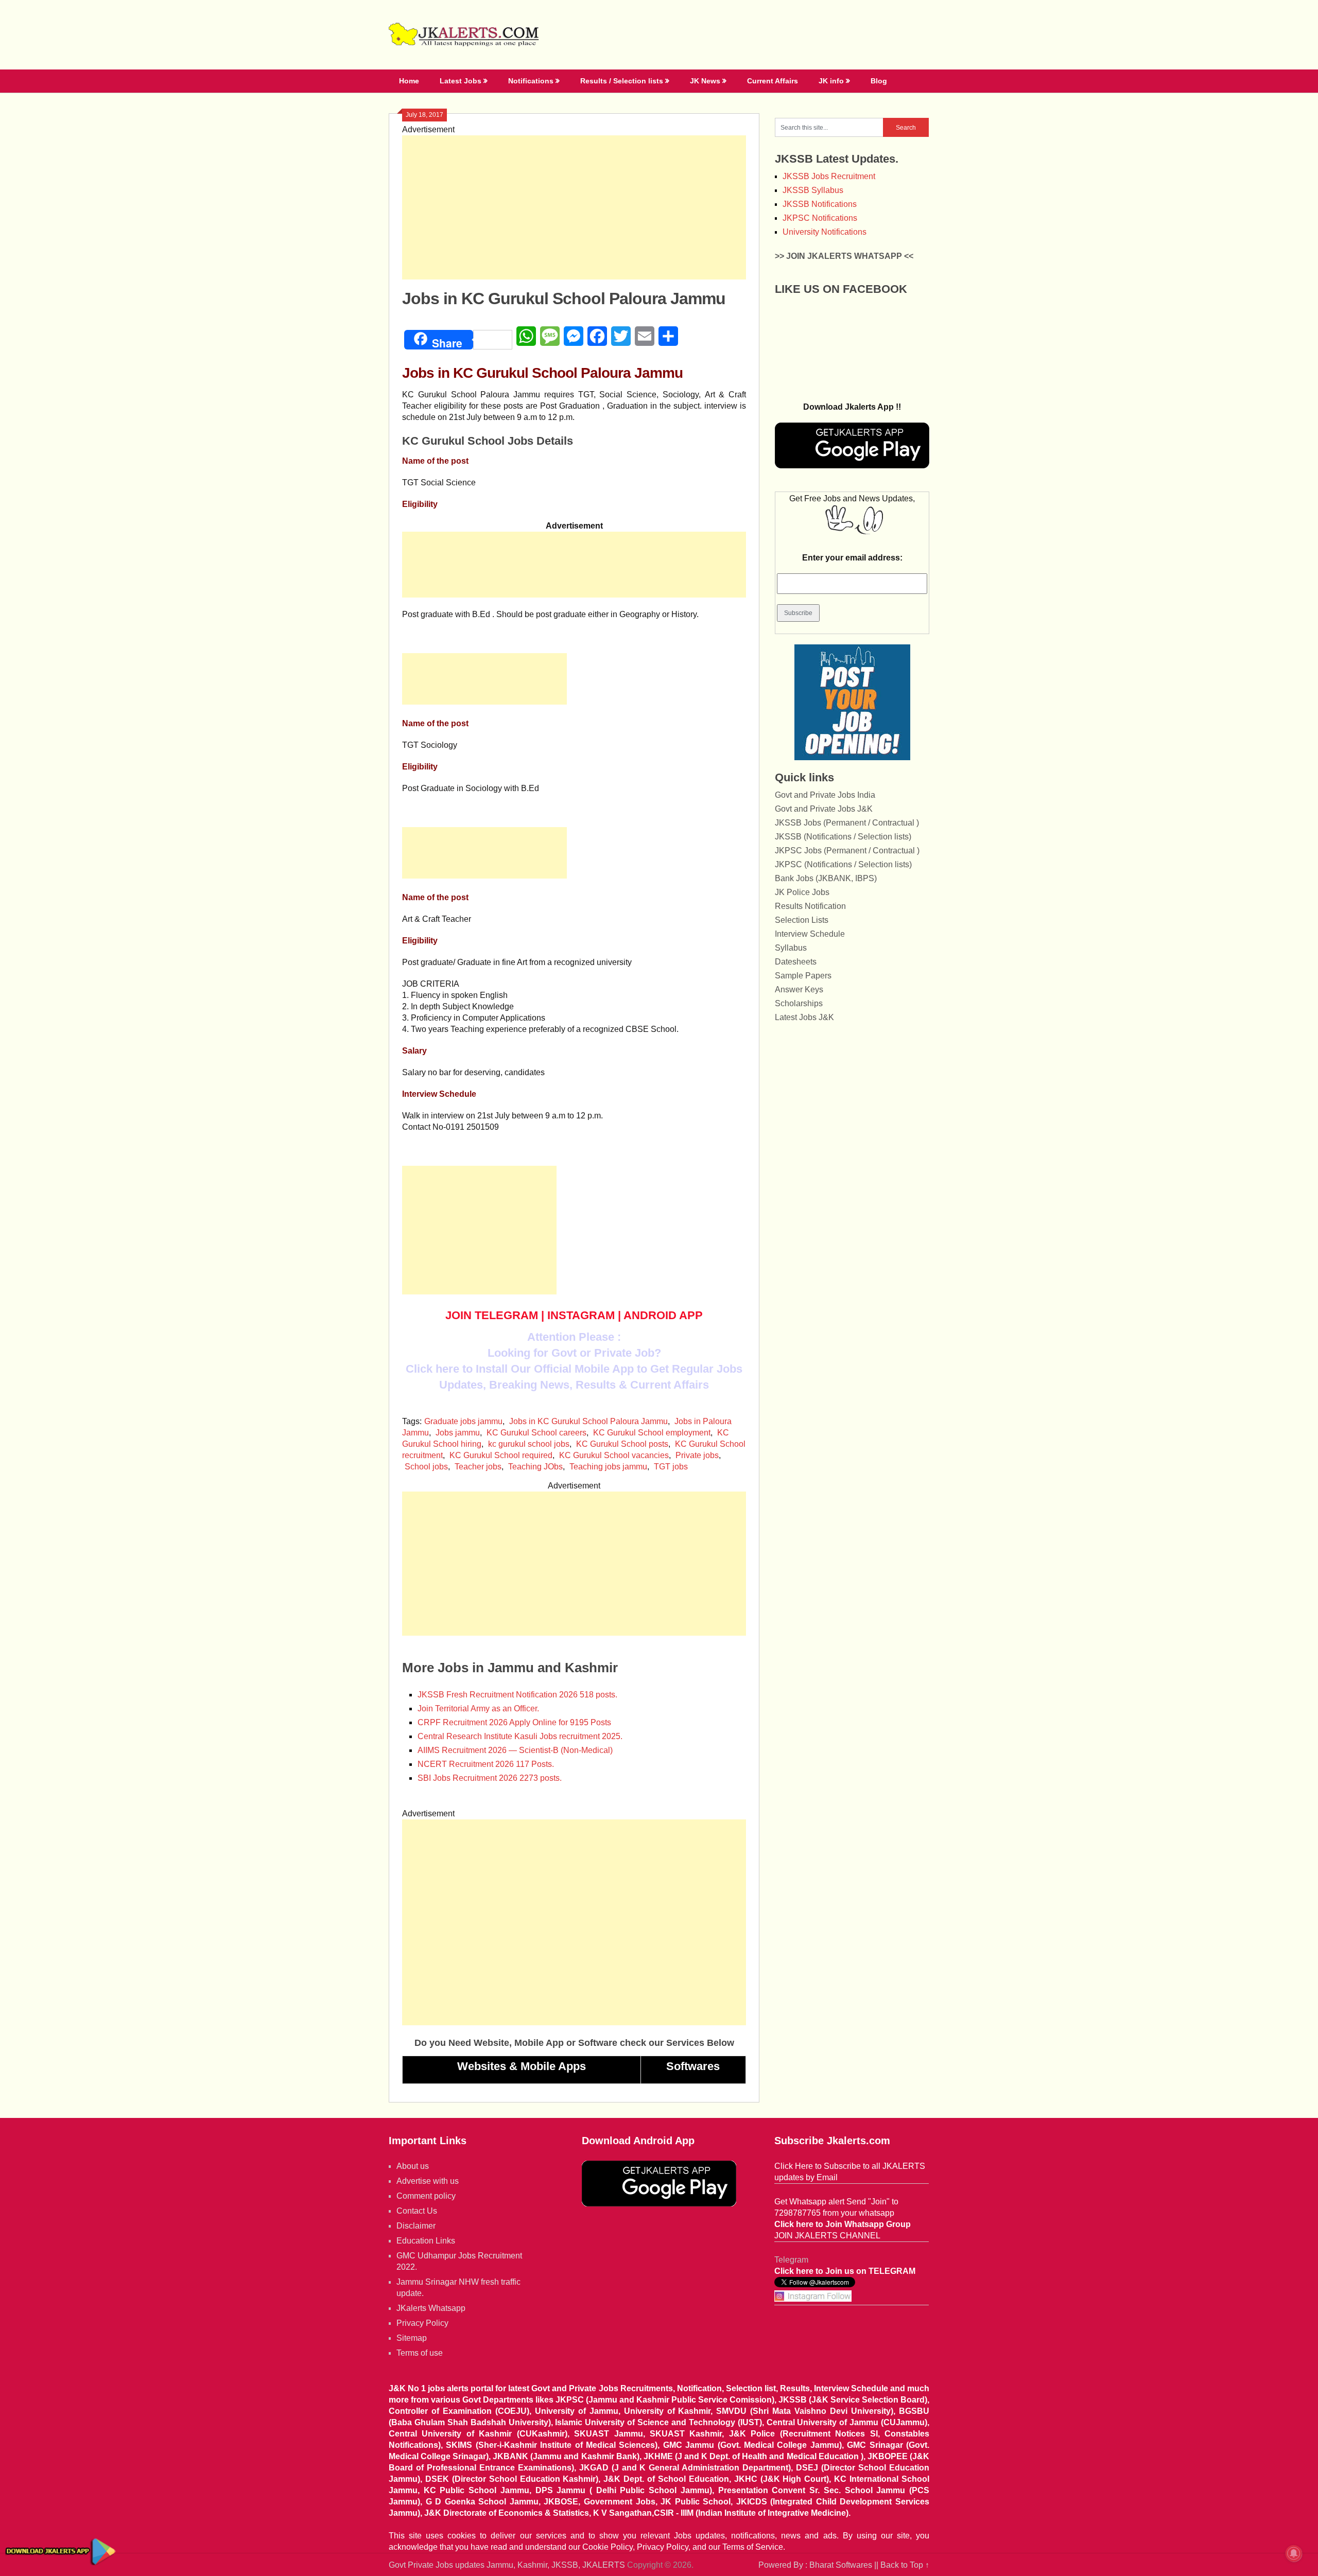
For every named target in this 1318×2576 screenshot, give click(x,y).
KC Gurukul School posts (622, 1444)
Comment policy (426, 2196)
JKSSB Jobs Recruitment (829, 176)
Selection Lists (802, 920)
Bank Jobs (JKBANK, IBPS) (826, 878)
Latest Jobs (461, 81)
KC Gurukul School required (501, 1455)
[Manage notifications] (1294, 2553)
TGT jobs (671, 1467)
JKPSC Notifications (820, 218)
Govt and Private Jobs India (825, 795)
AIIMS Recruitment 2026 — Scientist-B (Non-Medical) (515, 1750)
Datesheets (796, 962)
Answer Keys (799, 989)
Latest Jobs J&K (804, 1017)
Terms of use (420, 2353)
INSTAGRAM (581, 1315)
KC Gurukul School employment (652, 1433)
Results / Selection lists (622, 81)
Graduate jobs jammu (463, 1421)
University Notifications (825, 232)
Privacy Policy (422, 2323)
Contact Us (417, 2211)
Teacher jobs (478, 1467)
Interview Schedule (810, 934)
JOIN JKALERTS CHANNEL (827, 2236)
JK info (831, 81)
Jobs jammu (458, 1433)
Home (409, 81)
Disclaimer (416, 2226)
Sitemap (412, 2338)
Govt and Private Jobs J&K (824, 809)
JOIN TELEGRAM (492, 1315)
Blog (879, 81)
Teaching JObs (535, 1467)
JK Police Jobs (802, 892)
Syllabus (791, 948)
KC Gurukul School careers (536, 1433)
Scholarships (799, 1003)
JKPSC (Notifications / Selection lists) (843, 864)
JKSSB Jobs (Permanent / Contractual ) (847, 823)
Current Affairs (773, 81)
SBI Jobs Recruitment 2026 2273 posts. (490, 1778)
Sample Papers (803, 976)
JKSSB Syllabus (813, 190)
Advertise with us (428, 2181)
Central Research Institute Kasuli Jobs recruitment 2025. (520, 1736)
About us (413, 2166)
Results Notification (810, 906)
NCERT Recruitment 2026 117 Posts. (486, 1764)
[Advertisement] (574, 207)
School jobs (426, 1467)
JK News (705, 81)
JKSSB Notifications (820, 204)
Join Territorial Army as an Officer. (478, 1708)
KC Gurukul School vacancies (614, 1455)
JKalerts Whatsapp (431, 2308)
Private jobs (697, 1455)
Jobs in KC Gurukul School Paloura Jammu (588, 1421)
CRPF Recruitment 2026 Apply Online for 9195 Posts (514, 1722)
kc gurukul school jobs (529, 1444)
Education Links (426, 2241)
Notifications (531, 81)
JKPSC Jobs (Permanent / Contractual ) (847, 851)
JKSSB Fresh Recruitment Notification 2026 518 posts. (517, 1695)
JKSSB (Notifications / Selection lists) (843, 837)
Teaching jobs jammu (608, 1467)
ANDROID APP (663, 1315)
